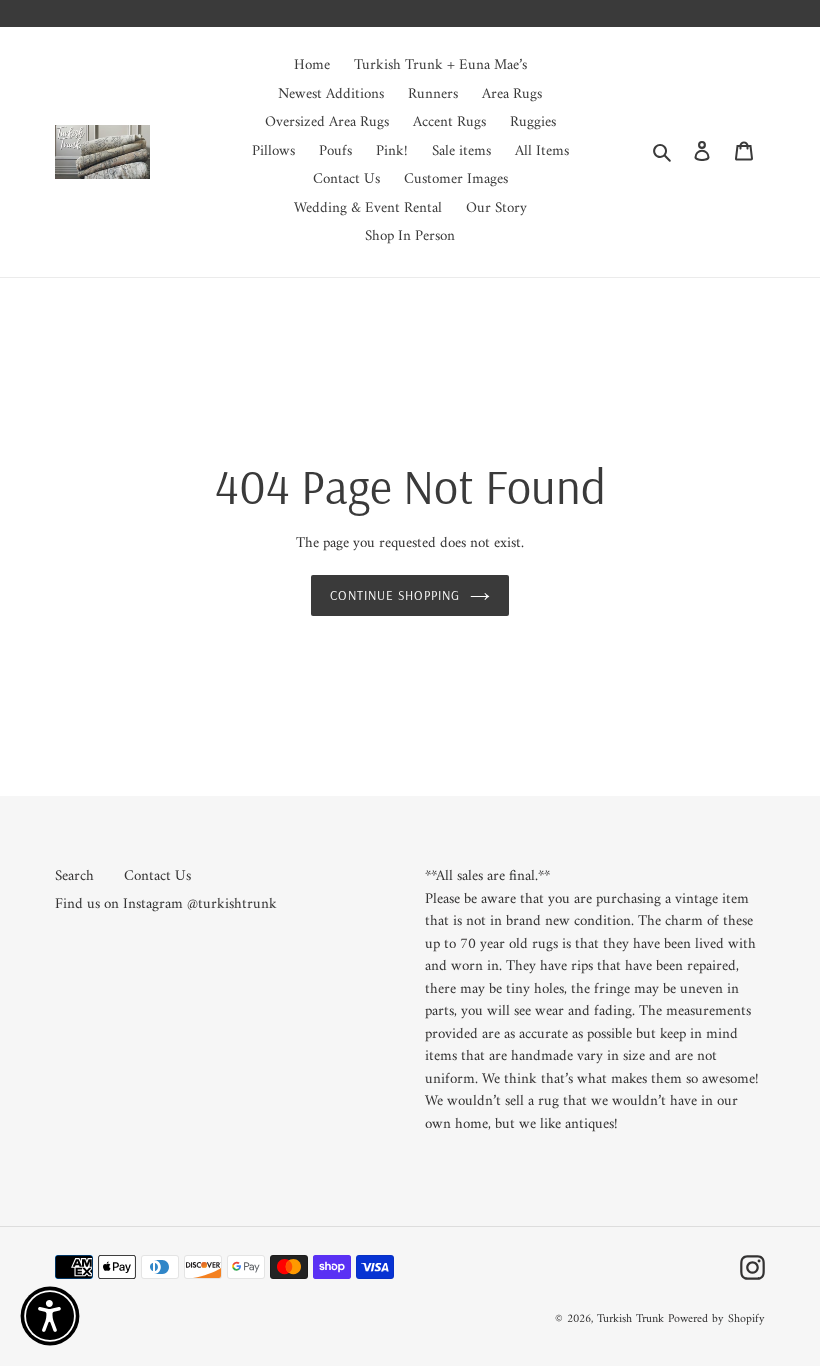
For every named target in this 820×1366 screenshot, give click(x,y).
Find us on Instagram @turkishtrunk (166, 904)
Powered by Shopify (716, 1319)
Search (74, 876)
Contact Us (157, 876)
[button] (50, 1316)
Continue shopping (395, 595)
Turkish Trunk (630, 1319)
